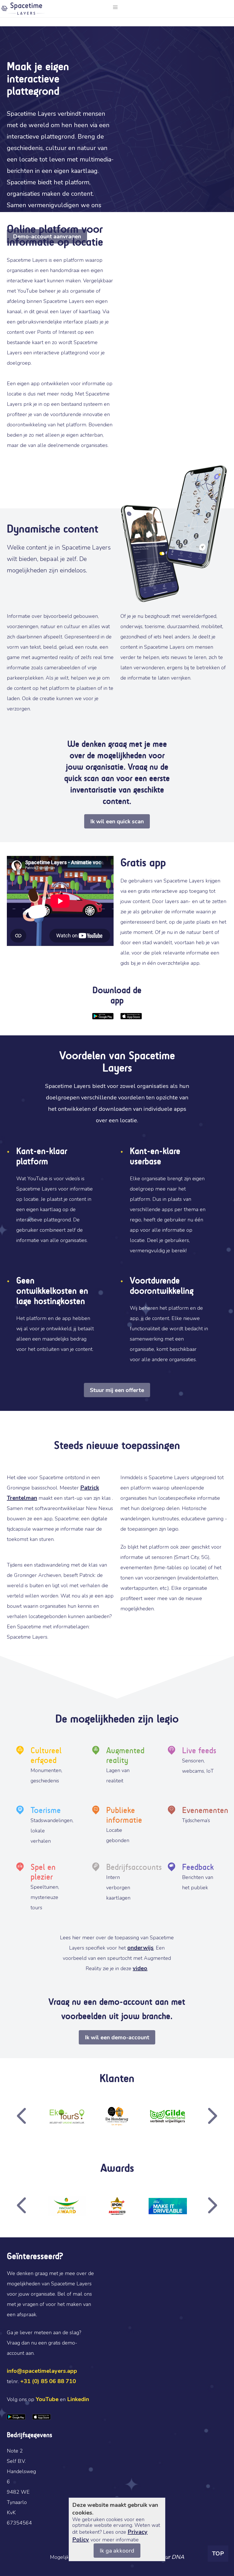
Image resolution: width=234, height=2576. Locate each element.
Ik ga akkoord (117, 2551)
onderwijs (140, 1948)
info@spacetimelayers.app (42, 2371)
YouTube (47, 2399)
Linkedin (78, 2399)
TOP (218, 2554)
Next (197, 2116)
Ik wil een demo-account (117, 2037)
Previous (37, 2116)
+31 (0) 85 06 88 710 (48, 2381)
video (140, 1968)
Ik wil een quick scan (117, 821)
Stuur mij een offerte (117, 1390)
